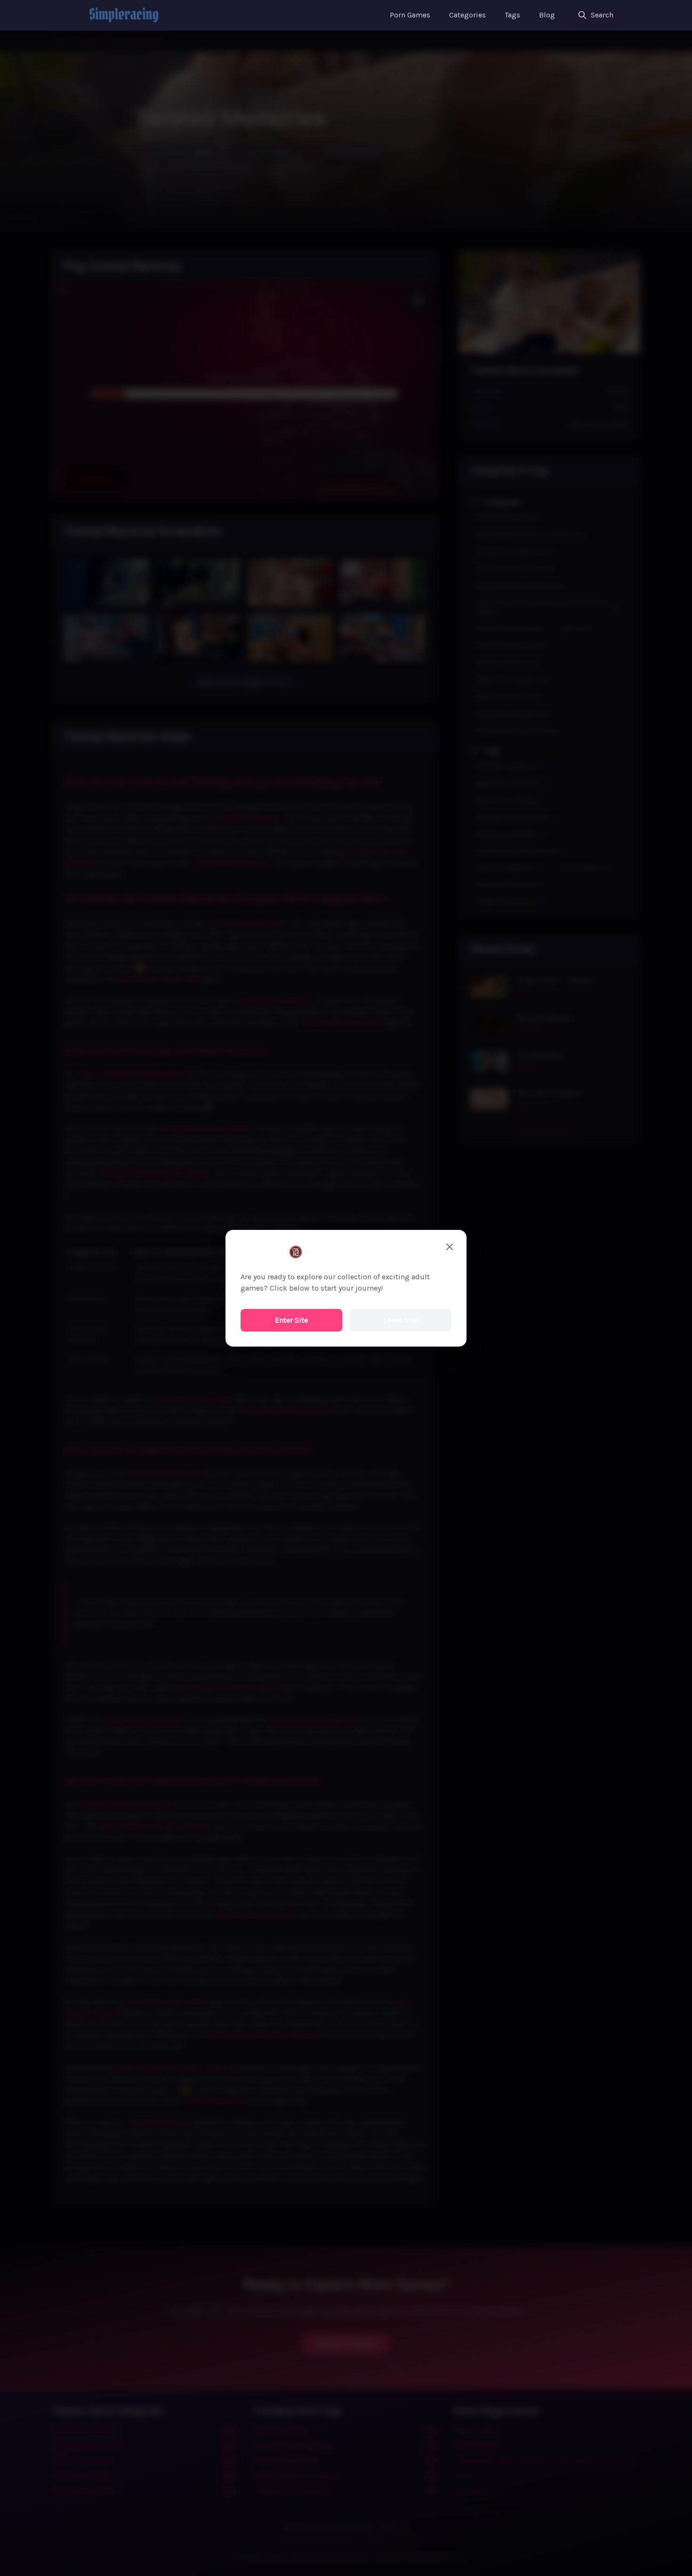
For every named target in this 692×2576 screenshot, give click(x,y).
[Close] (450, 1247)
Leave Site (401, 1320)
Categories (467, 15)
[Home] (124, 15)
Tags (512, 15)
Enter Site (291, 1320)
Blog (547, 15)
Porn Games (410, 15)
